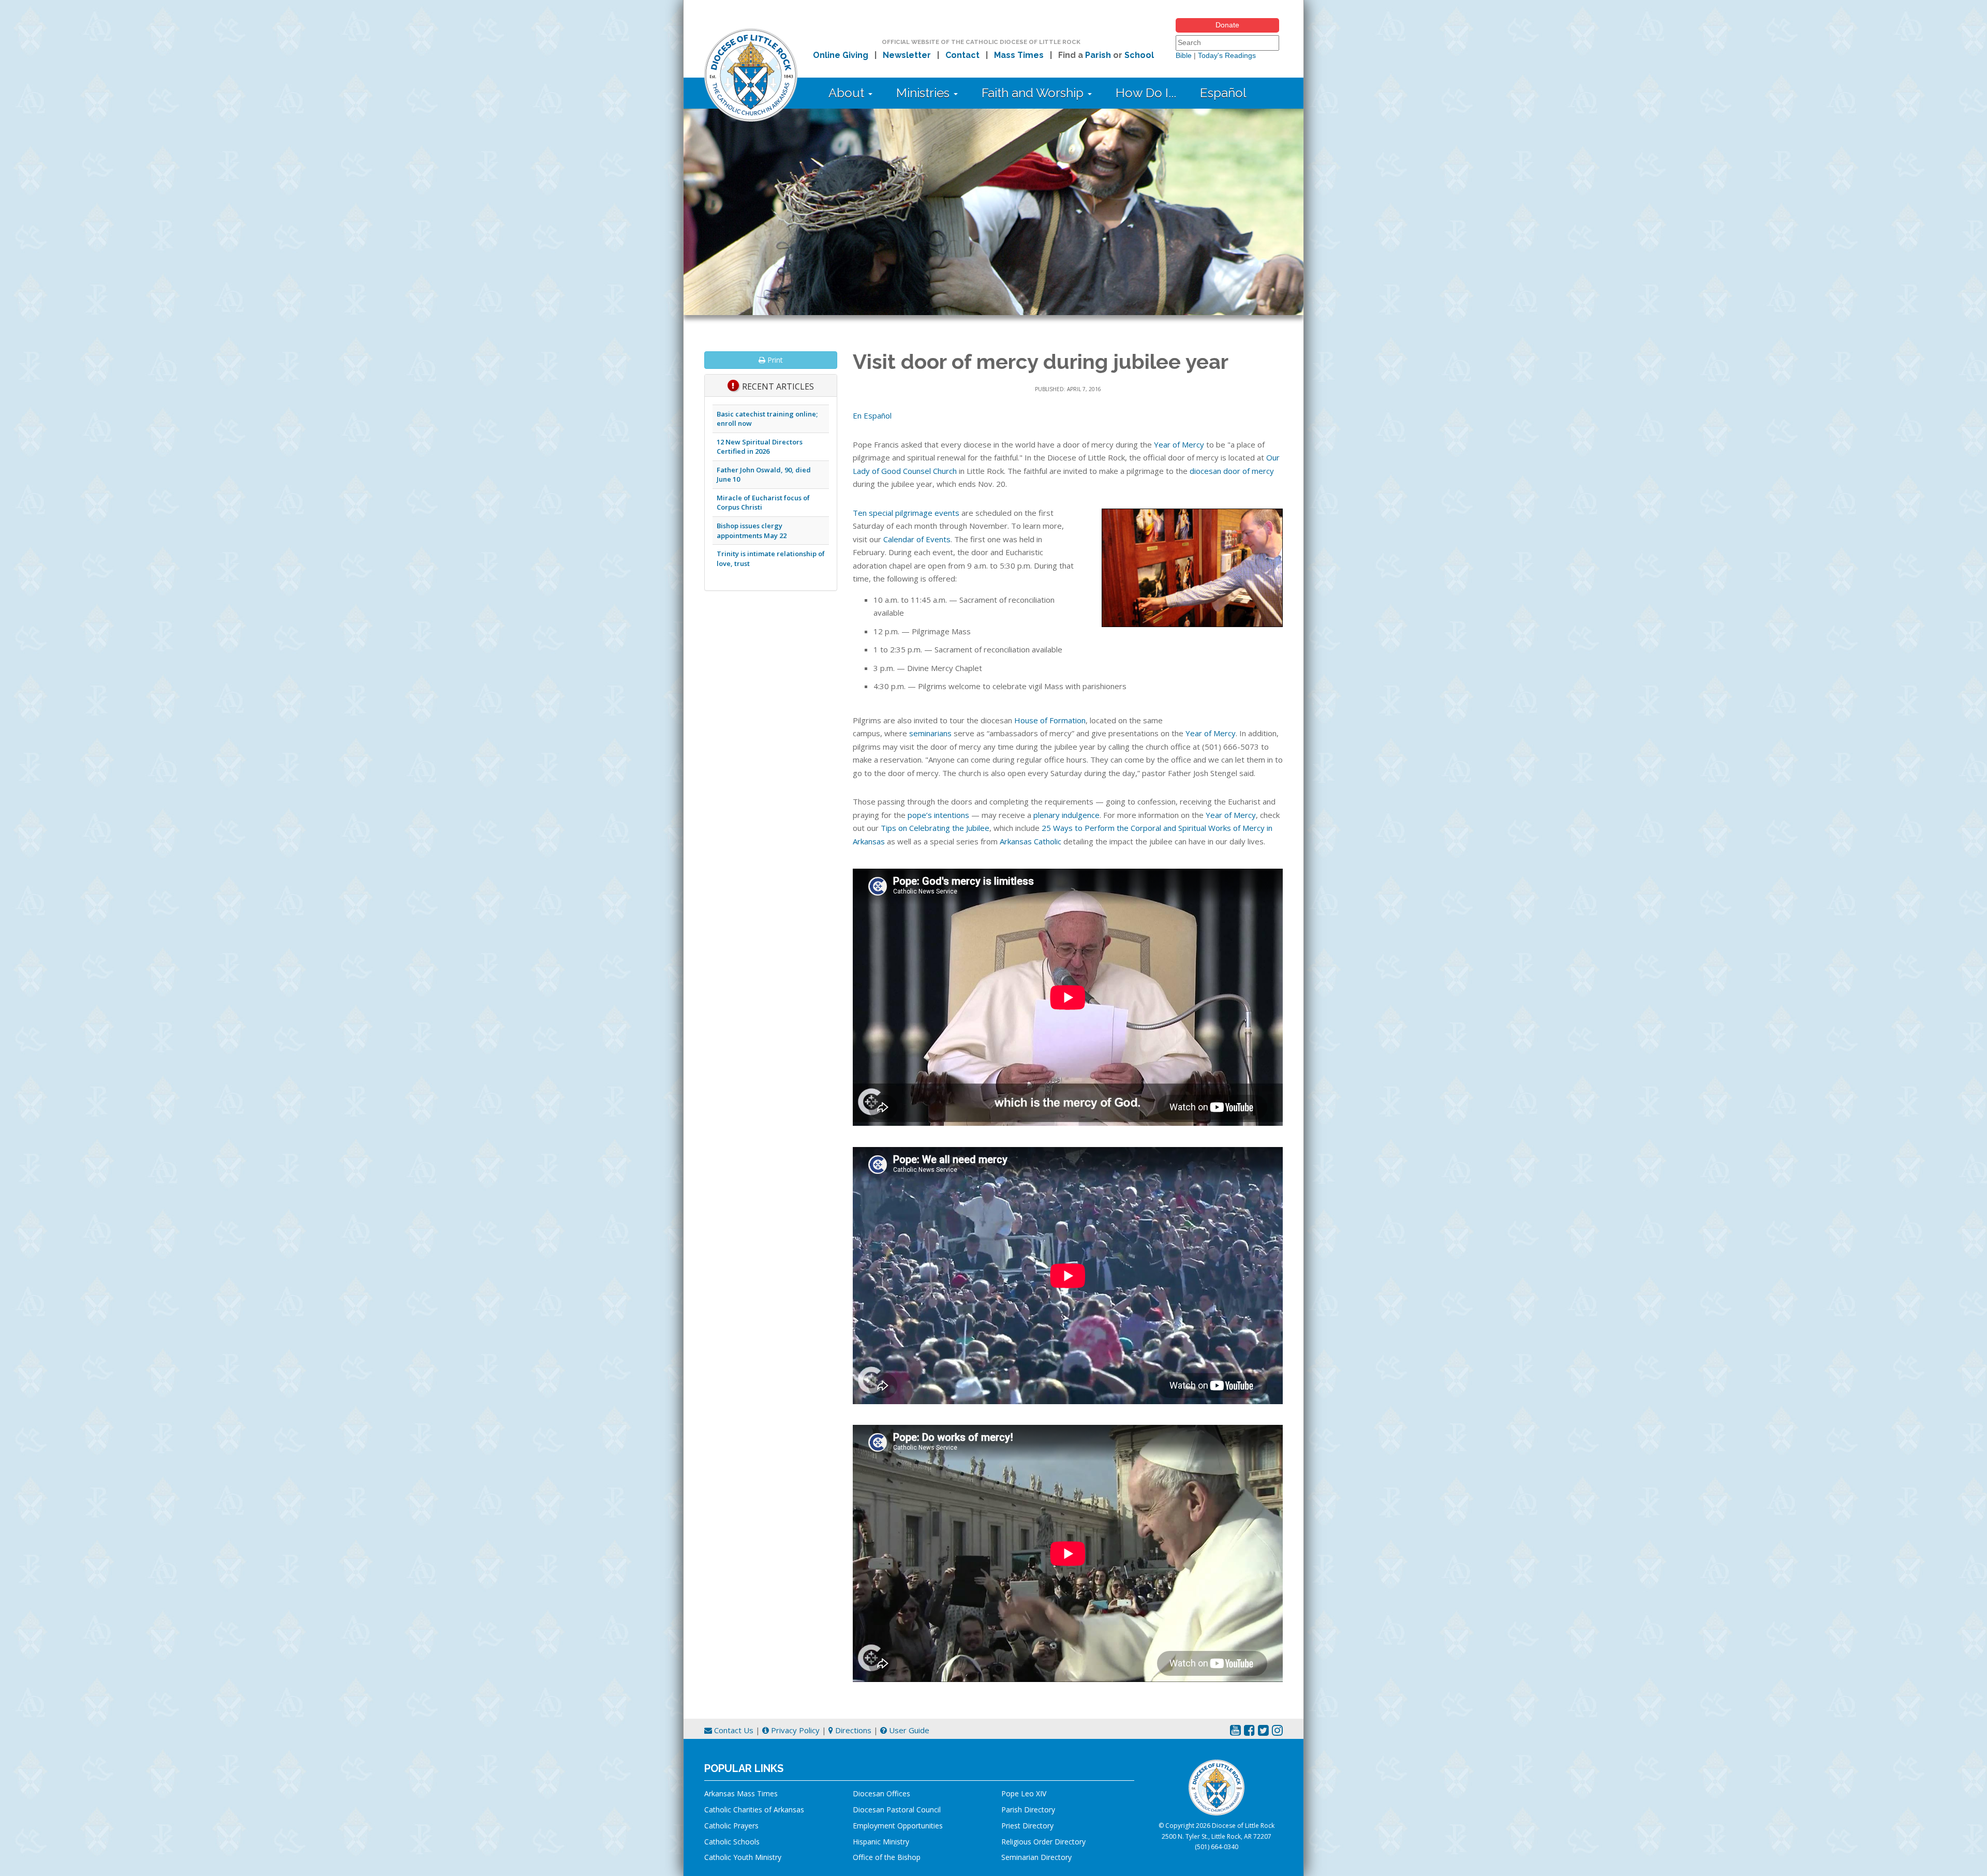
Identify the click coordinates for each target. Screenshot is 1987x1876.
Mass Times (1019, 55)
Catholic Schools (732, 1842)
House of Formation (1050, 720)
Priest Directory (1027, 1826)
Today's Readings (1227, 55)
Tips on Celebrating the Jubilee (935, 828)
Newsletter (907, 55)
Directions (852, 1730)
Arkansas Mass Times (741, 1793)
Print (774, 360)
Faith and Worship (1034, 93)
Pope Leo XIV (1024, 1793)
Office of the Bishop (887, 1857)
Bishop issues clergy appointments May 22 (752, 531)
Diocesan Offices (881, 1793)
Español (1223, 93)
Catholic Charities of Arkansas (754, 1810)
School (1139, 55)
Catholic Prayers (731, 1826)
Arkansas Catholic (1030, 841)
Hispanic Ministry (881, 1842)
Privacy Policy (794, 1730)
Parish (1098, 55)
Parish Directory (1028, 1810)
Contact (962, 55)
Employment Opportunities (898, 1826)
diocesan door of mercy (1232, 471)
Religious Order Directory (1043, 1842)
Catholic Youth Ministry (743, 1857)
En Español (872, 415)
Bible (1184, 55)
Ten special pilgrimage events (906, 513)
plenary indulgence (1066, 815)
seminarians (930, 733)
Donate (1227, 25)
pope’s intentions (938, 815)
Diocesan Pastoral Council (897, 1810)
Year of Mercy (1179, 444)
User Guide (908, 1730)
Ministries (924, 93)
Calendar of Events (917, 539)
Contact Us (733, 1730)
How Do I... (1146, 93)
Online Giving (841, 55)
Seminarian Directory (1036, 1857)
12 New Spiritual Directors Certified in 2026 (760, 447)
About (848, 93)
